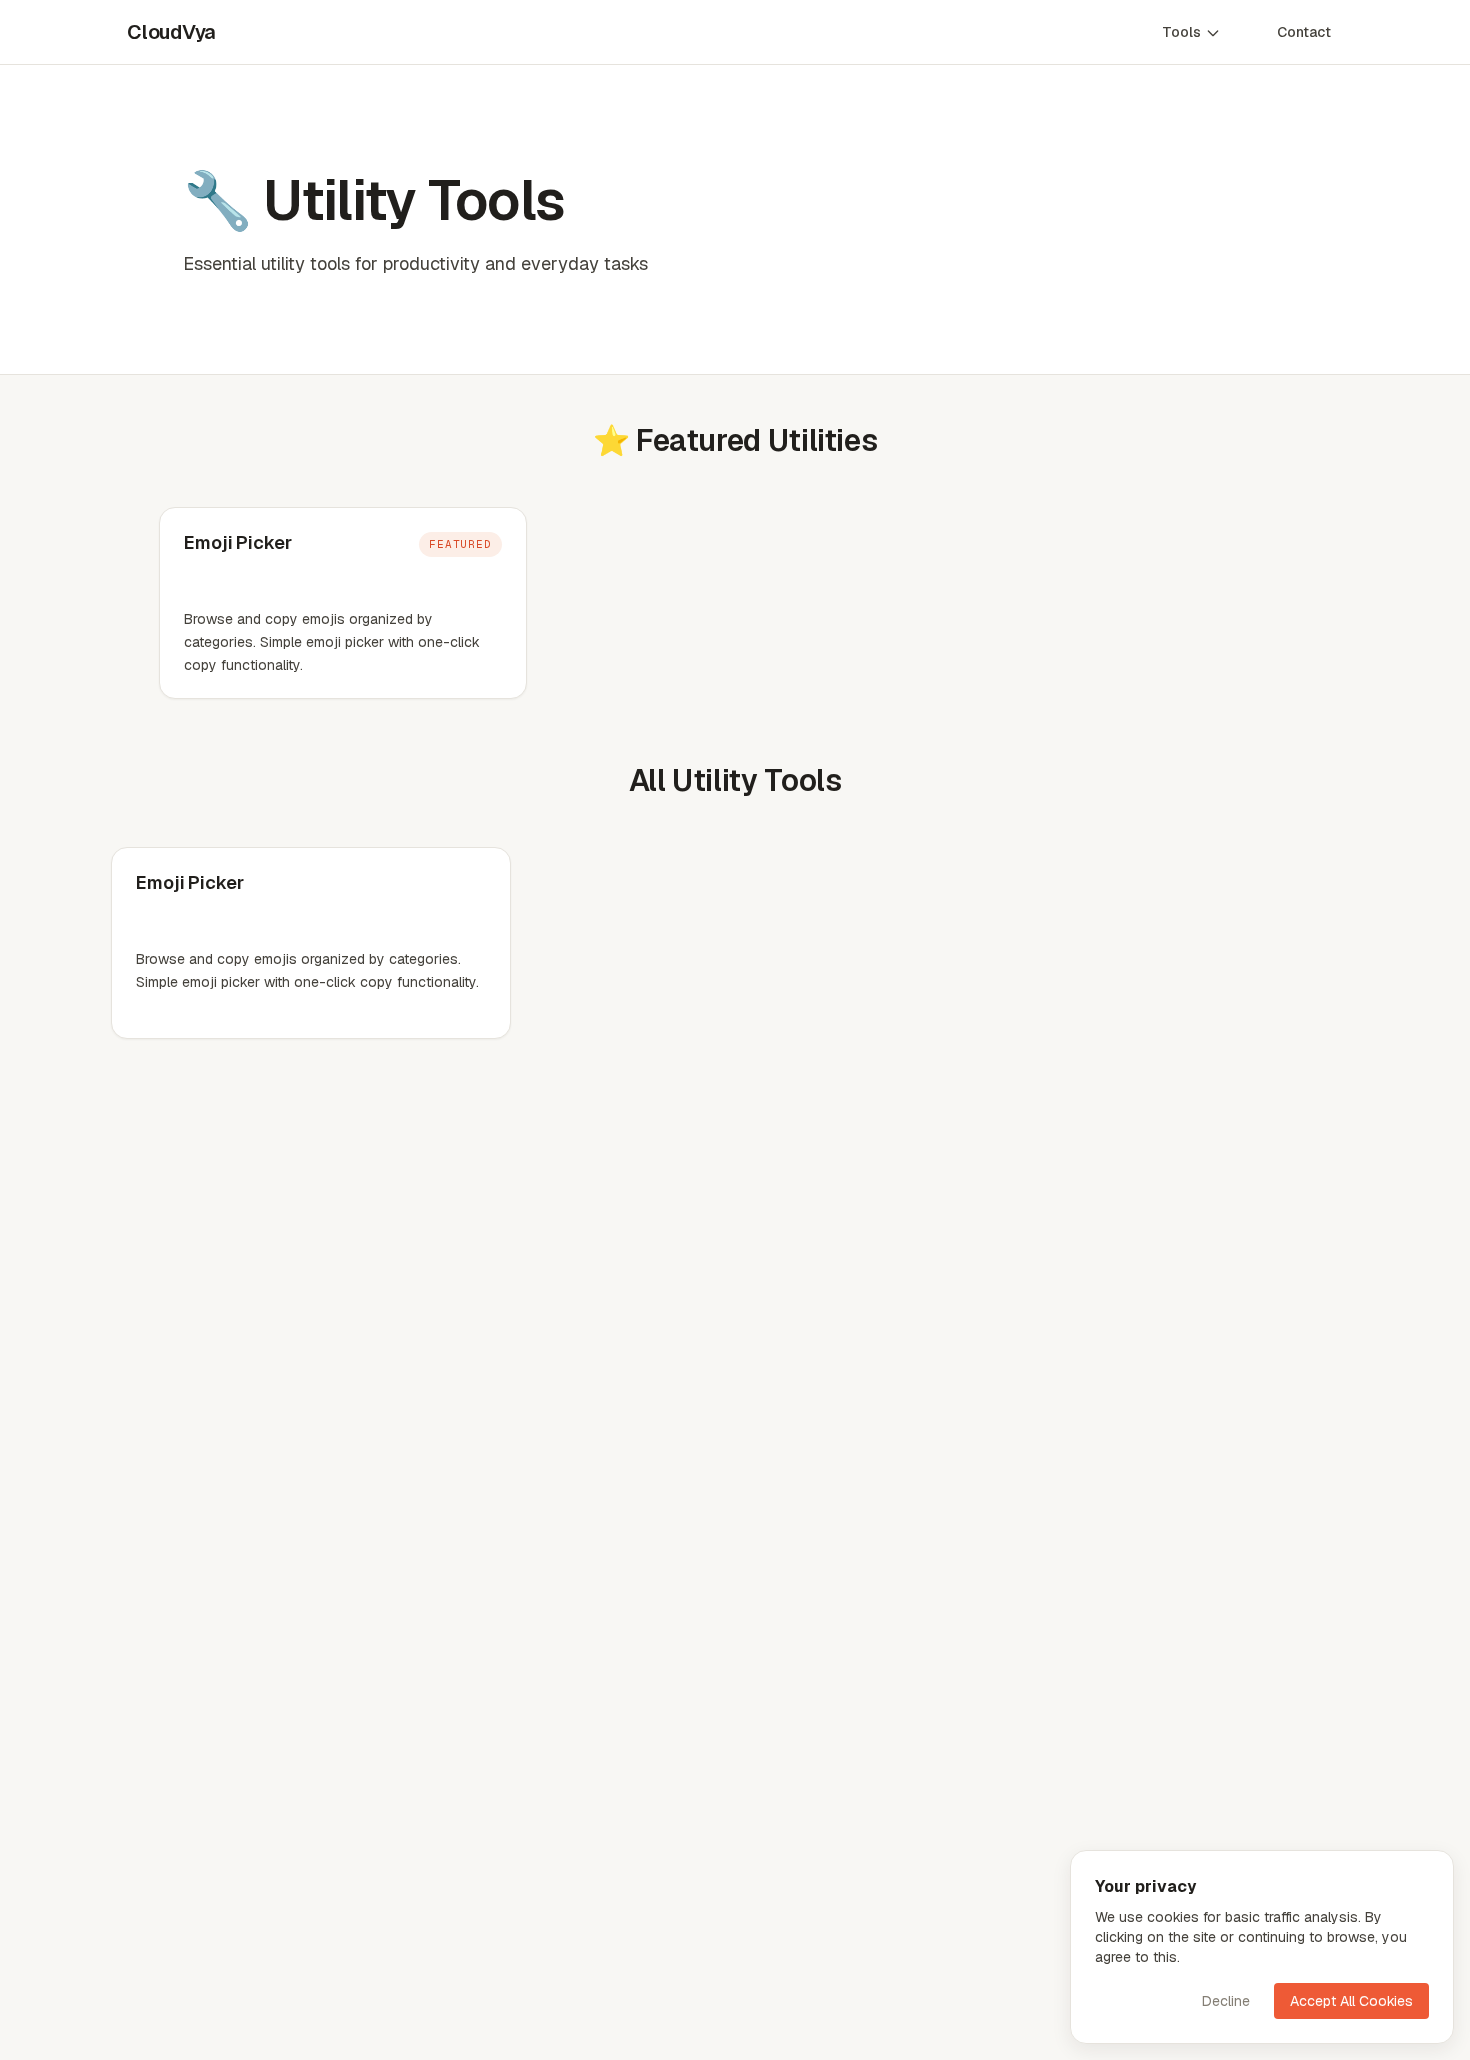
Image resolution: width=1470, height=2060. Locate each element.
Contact (1304, 32)
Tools (1181, 32)
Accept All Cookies (1351, 2001)
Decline (1226, 2001)
